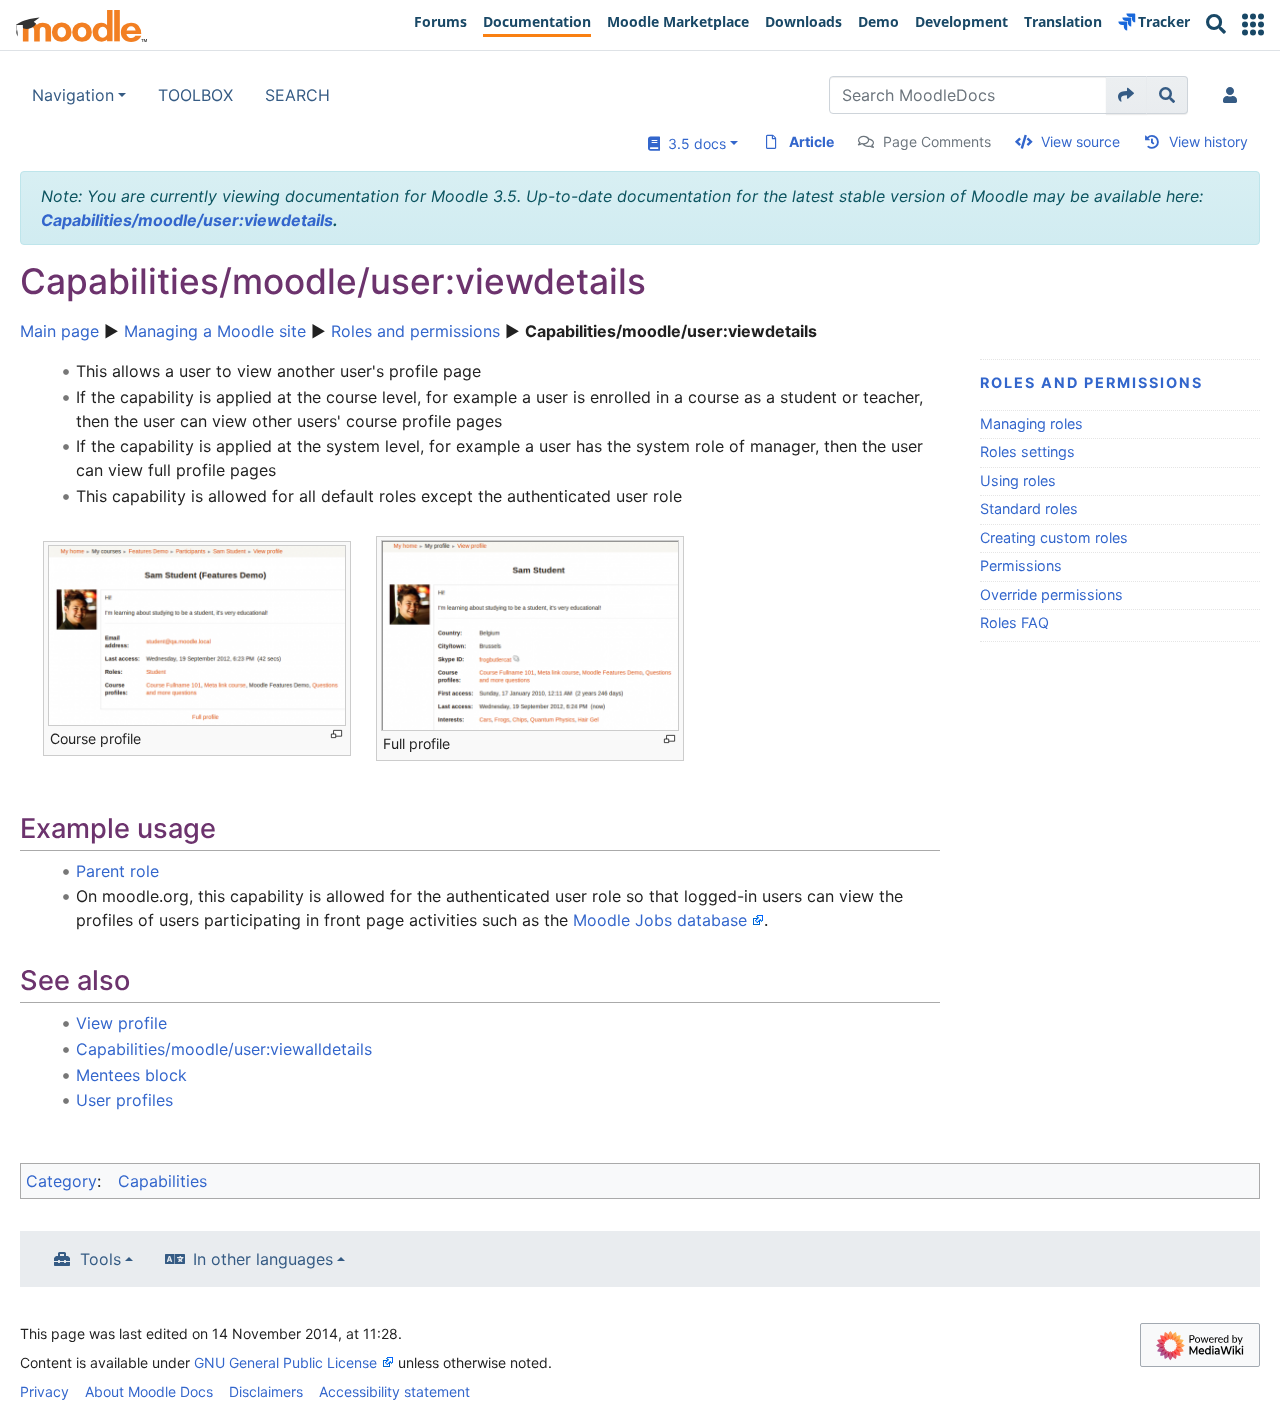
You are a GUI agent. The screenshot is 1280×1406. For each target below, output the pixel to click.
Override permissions (1051, 594)
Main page (59, 331)
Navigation (73, 95)
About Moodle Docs (149, 1391)
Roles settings (1027, 451)
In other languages (263, 1259)
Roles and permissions (415, 331)
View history (1208, 141)
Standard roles (1029, 508)
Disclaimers (266, 1391)
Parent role (117, 871)
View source (1080, 141)
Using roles (1018, 480)
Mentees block (131, 1075)
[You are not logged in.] (1234, 95)
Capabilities (162, 1181)
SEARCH (297, 95)
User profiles (124, 1100)
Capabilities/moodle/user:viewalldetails (224, 1049)
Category (61, 1181)
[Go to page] (1126, 95)
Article (811, 141)
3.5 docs (693, 143)
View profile (121, 1023)
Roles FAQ (1014, 622)
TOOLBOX (195, 95)
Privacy (44, 1391)
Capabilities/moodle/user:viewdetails (187, 220)
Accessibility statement (394, 1391)
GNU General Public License (285, 1362)
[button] (1253, 24)
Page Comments (937, 141)
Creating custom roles (1054, 537)
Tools (100, 1259)
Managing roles (1031, 423)
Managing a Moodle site (215, 331)
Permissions (1021, 565)
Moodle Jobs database (660, 920)
